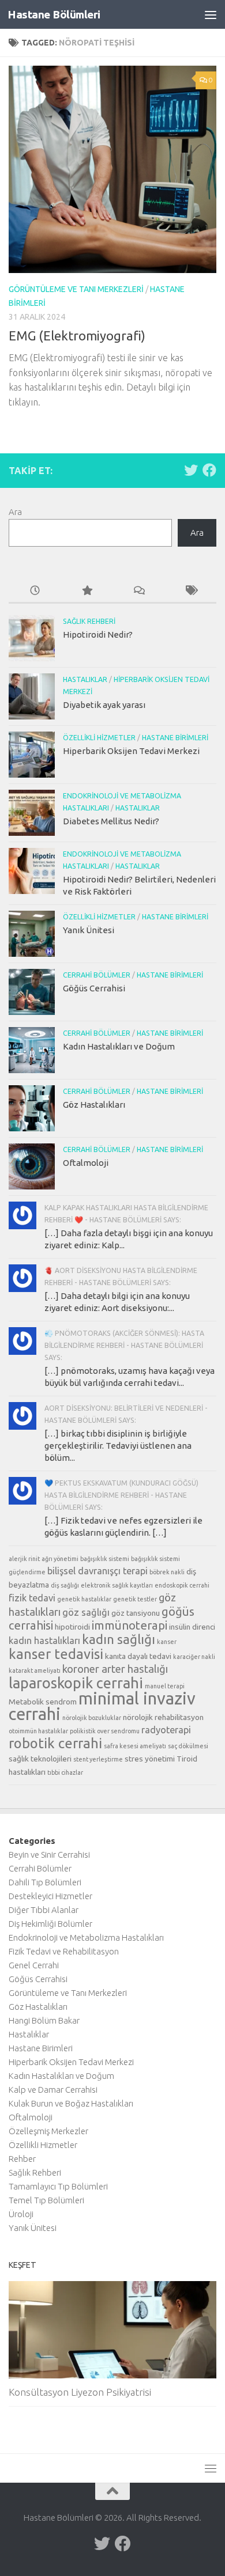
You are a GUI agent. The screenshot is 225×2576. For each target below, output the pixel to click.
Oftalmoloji (86, 1163)
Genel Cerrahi (34, 1965)
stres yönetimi (150, 1759)
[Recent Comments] (138, 591)
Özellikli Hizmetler (99, 738)
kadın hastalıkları (44, 1641)
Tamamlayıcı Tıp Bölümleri (58, 2186)
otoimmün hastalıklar (38, 1731)
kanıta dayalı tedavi (138, 1656)
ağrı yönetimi (60, 1559)
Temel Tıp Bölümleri (46, 2200)
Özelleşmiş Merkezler (48, 2131)
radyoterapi (166, 1730)
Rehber (22, 2159)
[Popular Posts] (87, 591)
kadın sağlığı (119, 1639)
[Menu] (211, 14)
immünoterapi (130, 1625)
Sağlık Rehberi (89, 621)
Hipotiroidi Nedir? (98, 634)
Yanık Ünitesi (89, 930)
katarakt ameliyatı (35, 1670)
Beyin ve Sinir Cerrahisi (49, 1855)
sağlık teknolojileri (40, 1759)
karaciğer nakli (194, 1657)
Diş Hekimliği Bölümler (50, 1924)
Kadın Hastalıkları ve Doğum (119, 1046)
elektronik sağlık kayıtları (117, 1585)
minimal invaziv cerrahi (102, 1706)
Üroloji (21, 2214)
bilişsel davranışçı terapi (97, 1571)
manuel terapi (165, 1686)
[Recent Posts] (35, 591)
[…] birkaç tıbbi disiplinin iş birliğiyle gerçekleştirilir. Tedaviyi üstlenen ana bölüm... (118, 1446)
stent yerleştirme (98, 1759)
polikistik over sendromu (105, 1731)
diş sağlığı (65, 1585)
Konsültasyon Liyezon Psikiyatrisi (80, 2392)
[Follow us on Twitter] (191, 470)
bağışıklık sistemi (105, 1559)
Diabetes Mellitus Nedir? (111, 821)
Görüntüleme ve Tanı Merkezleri (76, 289)
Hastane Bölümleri (54, 14)
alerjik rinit (24, 1559)
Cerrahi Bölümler (97, 975)
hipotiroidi (72, 1627)
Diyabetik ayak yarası (104, 705)
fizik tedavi (32, 1598)
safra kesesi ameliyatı (135, 1746)
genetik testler (135, 1599)
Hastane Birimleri (175, 738)
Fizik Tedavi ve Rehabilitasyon (64, 1951)
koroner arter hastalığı (115, 1669)
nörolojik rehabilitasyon (163, 1717)
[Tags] (190, 591)
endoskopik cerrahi (182, 1585)
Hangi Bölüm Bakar (44, 2020)
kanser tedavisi (56, 1654)
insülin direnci (192, 1627)
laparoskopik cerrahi (76, 1683)
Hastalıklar (85, 679)
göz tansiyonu (136, 1613)
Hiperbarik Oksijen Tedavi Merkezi (131, 751)
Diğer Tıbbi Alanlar (44, 1910)
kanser (167, 1642)
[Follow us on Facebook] (209, 470)
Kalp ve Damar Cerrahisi (53, 2090)
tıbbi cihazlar (65, 1772)
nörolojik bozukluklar (92, 1718)
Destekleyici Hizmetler (50, 1896)
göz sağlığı (86, 1612)
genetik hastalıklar (84, 1599)
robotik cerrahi (55, 1743)
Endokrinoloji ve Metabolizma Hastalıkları (86, 1937)
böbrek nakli (167, 1572)
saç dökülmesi (188, 1746)
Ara (15, 512)
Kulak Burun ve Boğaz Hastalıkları (71, 2103)
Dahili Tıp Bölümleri (45, 1882)
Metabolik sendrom (43, 1702)
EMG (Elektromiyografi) (77, 336)
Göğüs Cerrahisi (94, 988)
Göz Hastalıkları (94, 1105)
